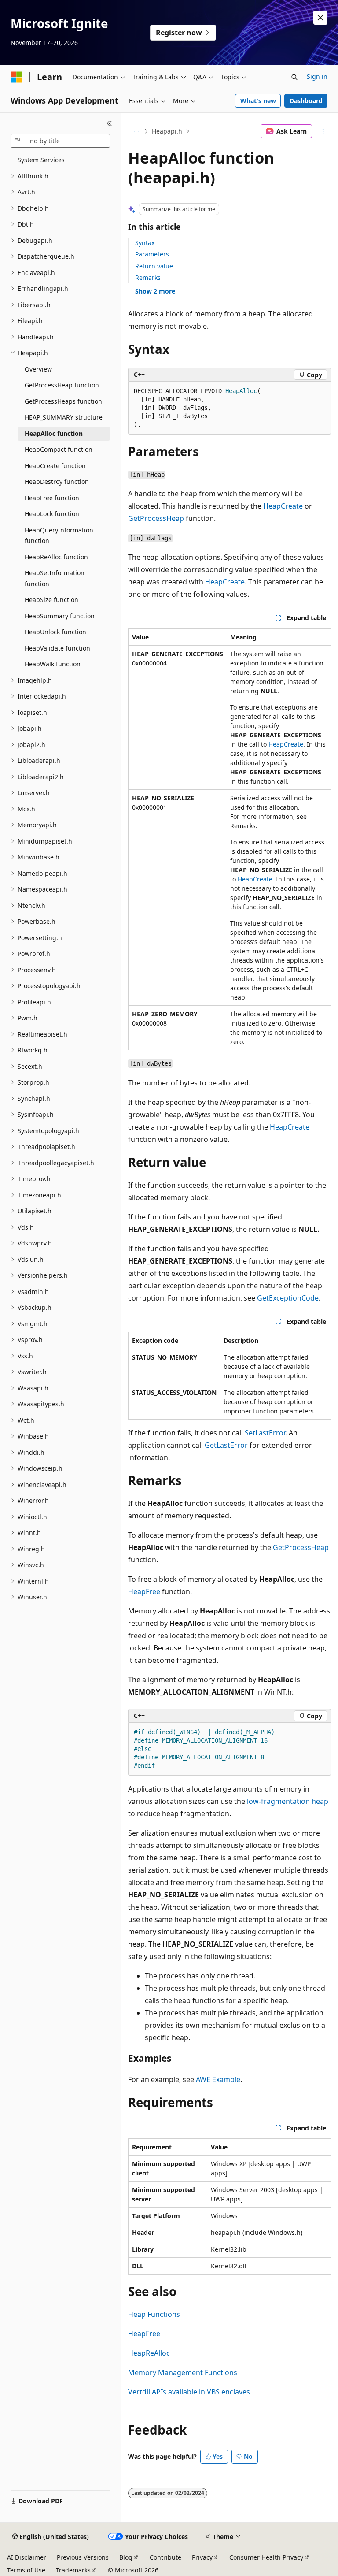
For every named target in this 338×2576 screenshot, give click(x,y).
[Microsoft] (16, 77)
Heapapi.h (167, 131)
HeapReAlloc (149, 2353)
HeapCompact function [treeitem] (59, 449)
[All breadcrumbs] (136, 131)
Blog (126, 2557)
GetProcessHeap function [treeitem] (62, 385)
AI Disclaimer (27, 2557)
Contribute (165, 2557)
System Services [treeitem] (41, 160)
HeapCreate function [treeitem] (55, 466)
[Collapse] (109, 123)
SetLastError (265, 1433)
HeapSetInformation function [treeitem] (55, 578)
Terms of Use (26, 2570)
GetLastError (226, 1445)
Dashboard (306, 101)
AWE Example (218, 2079)
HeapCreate (283, 506)
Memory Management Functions (183, 2372)
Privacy (202, 2557)
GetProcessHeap (156, 518)
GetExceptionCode (288, 1298)
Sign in (317, 76)
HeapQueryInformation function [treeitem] (59, 535)
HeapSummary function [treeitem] (60, 616)
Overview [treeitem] (38, 369)
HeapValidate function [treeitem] (57, 648)
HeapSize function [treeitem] (51, 600)
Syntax (145, 243)
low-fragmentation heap (288, 1801)
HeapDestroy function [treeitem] (57, 481)
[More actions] (323, 131)
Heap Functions (154, 2314)
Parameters (152, 254)
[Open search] (294, 77)
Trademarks (73, 2570)
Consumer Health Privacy (266, 2557)
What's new (258, 101)
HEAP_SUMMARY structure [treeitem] (64, 417)
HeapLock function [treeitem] (52, 514)
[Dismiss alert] (320, 18)
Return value (154, 266)
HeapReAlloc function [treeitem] (56, 557)
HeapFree (144, 1591)
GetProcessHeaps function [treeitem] (63, 401)
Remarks (148, 277)
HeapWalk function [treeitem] (53, 664)
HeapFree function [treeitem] (52, 498)
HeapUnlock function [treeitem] (55, 632)
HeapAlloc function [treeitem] (54, 433)
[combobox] (60, 141)
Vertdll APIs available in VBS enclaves (189, 2392)
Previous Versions (83, 2557)
